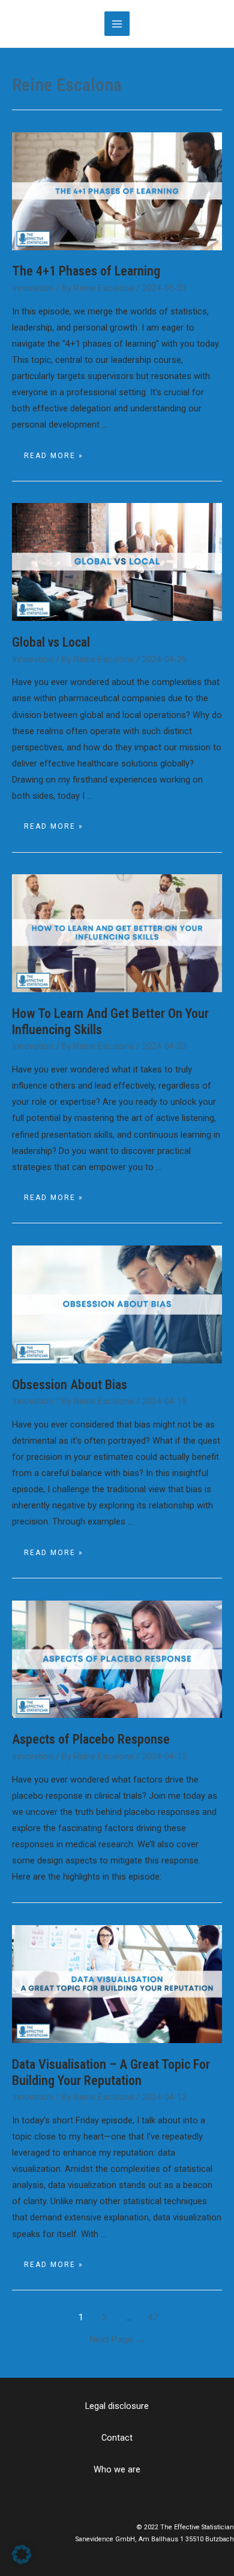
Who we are (117, 2469)
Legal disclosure (117, 2406)
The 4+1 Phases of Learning (86, 271)
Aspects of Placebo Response (91, 1739)
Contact (117, 2438)
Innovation (33, 288)
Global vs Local (51, 642)
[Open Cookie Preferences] (22, 2561)
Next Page (117, 2339)
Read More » (53, 456)
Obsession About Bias (70, 1385)
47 (153, 2317)
